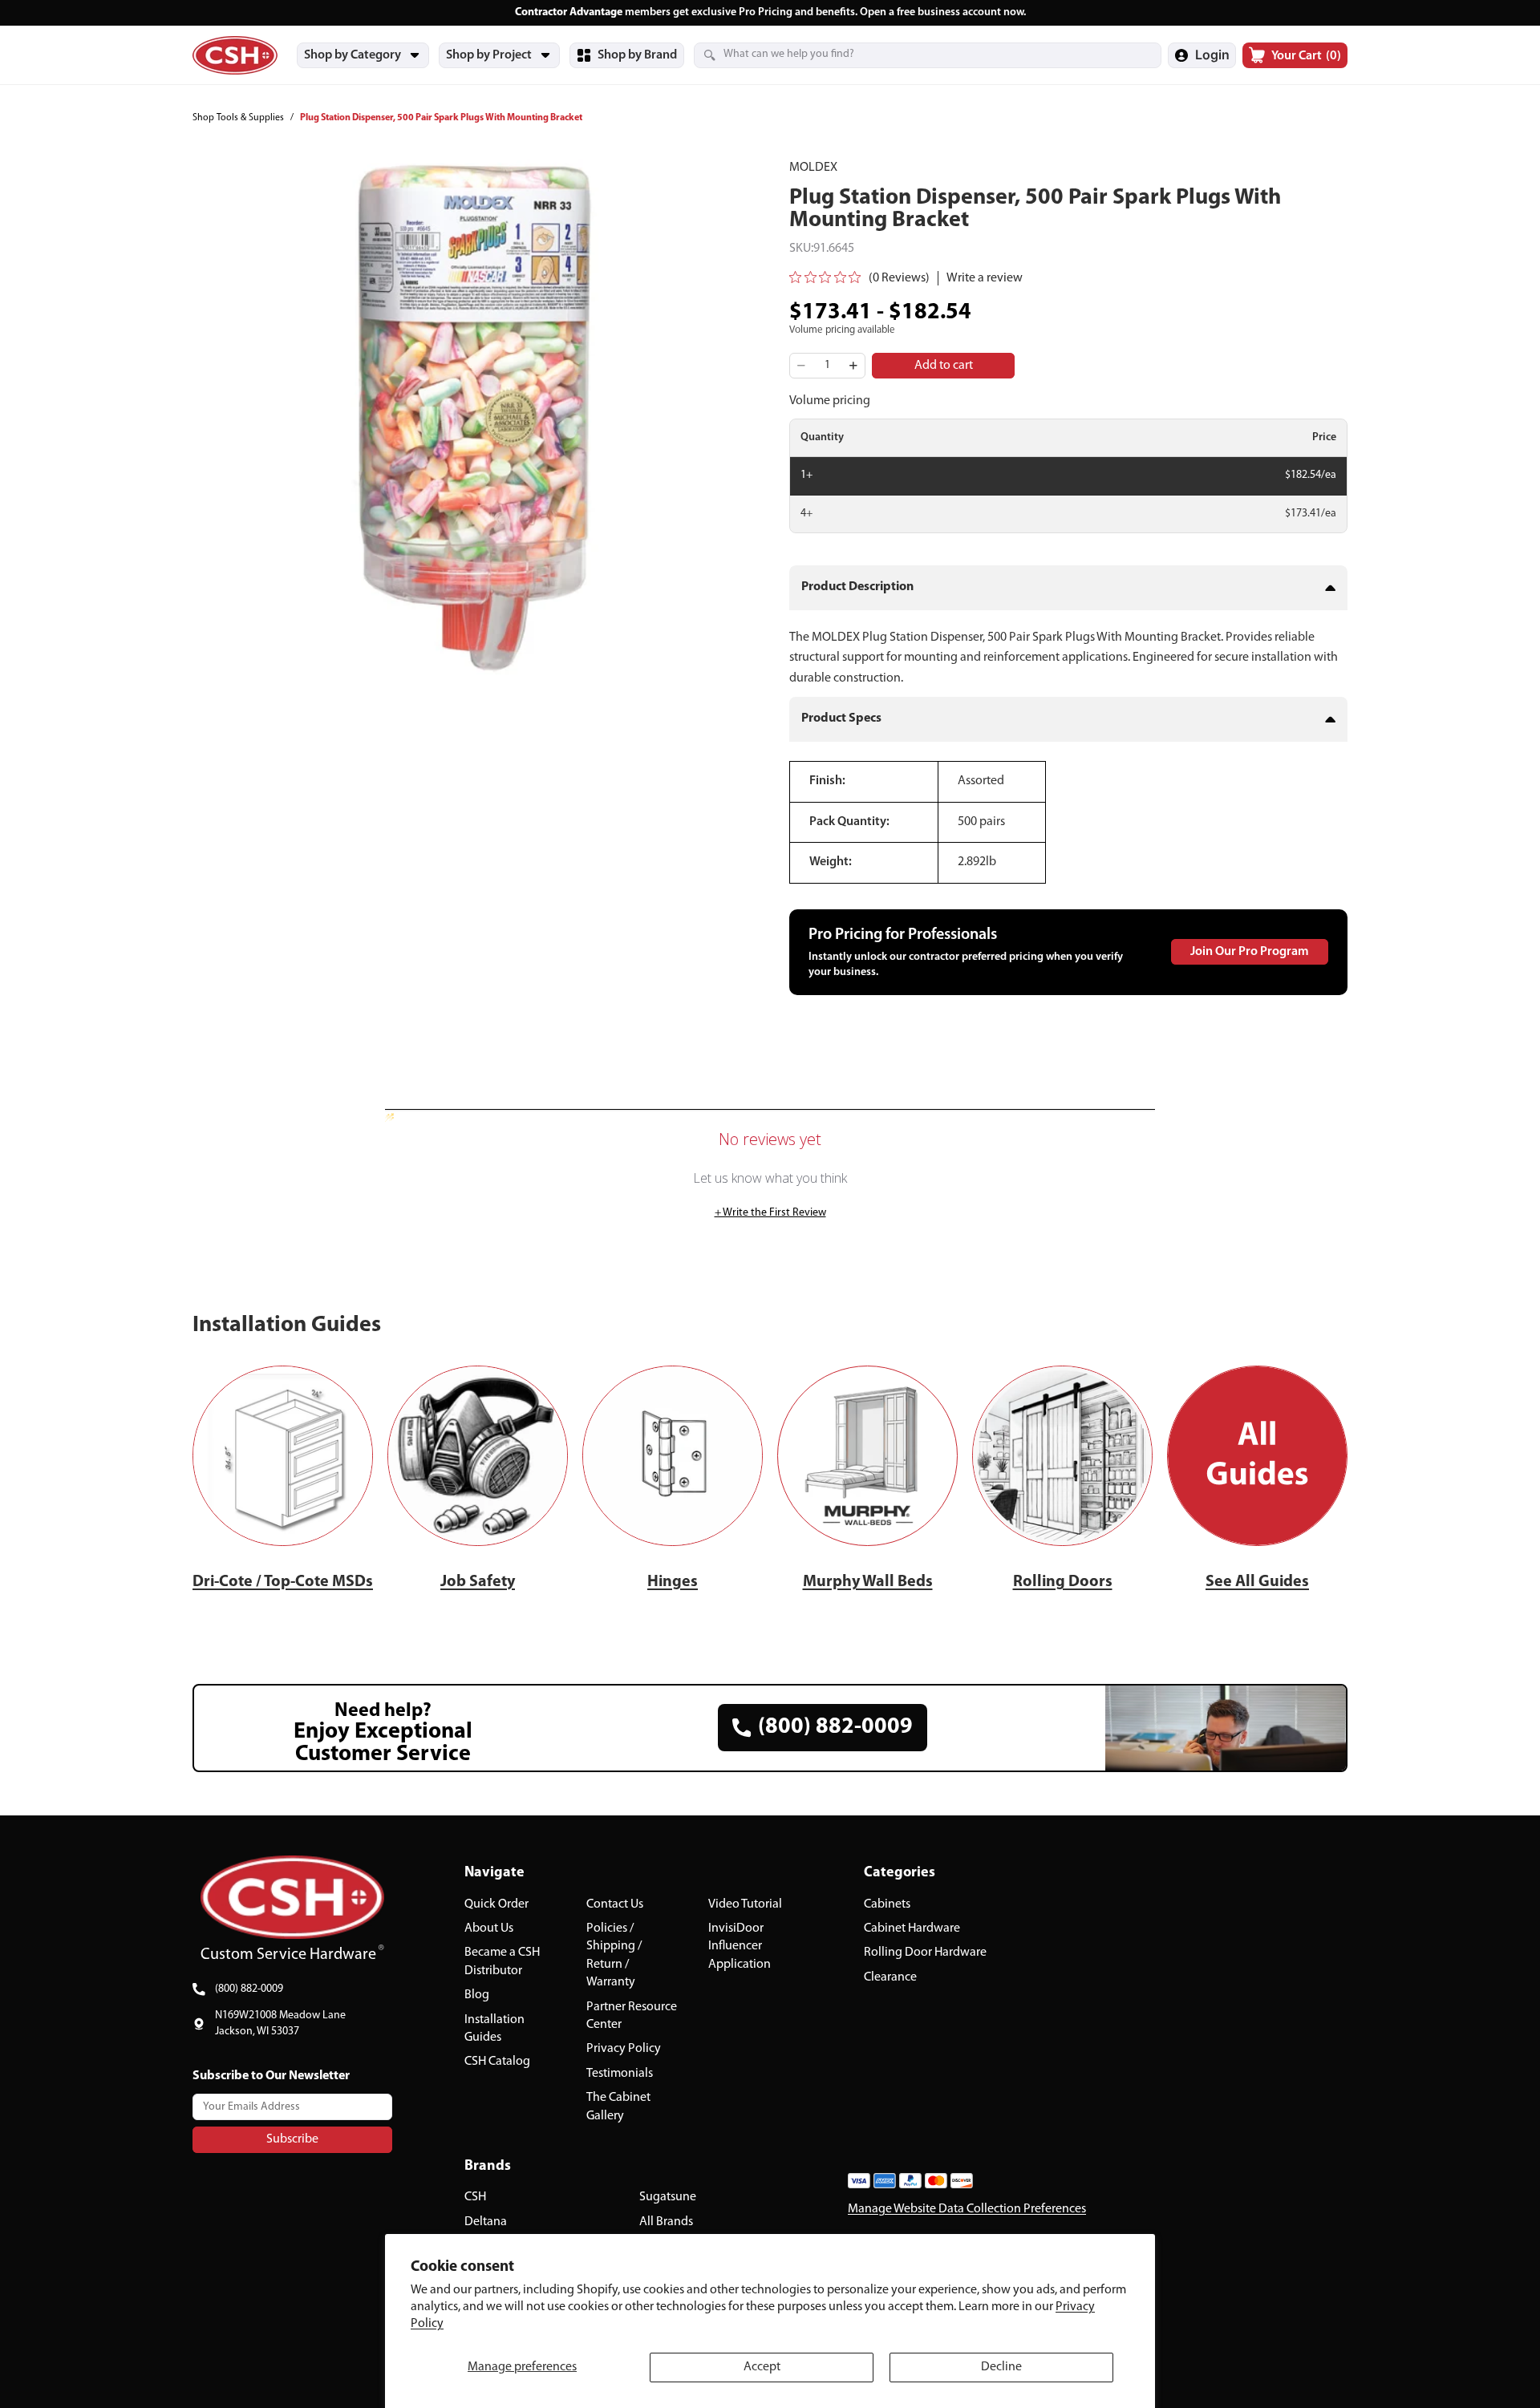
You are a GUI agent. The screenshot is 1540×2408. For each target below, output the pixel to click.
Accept (762, 2367)
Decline (1001, 2367)
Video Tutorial (745, 1904)
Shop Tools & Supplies (238, 118)
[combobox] (908, 55)
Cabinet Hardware (912, 1928)
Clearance (890, 1977)
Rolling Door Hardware (925, 1953)
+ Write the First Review (770, 1213)
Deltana (486, 2222)
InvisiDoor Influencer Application (740, 1947)
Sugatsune (668, 2198)
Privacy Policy (624, 2050)
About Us (489, 1928)
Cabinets (887, 1904)
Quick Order (496, 1904)
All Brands (666, 2222)
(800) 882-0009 (249, 1989)
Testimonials (620, 2074)
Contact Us (615, 1904)
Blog (477, 1996)
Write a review (985, 278)
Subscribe (292, 2139)
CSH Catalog (497, 2062)
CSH (475, 2198)
